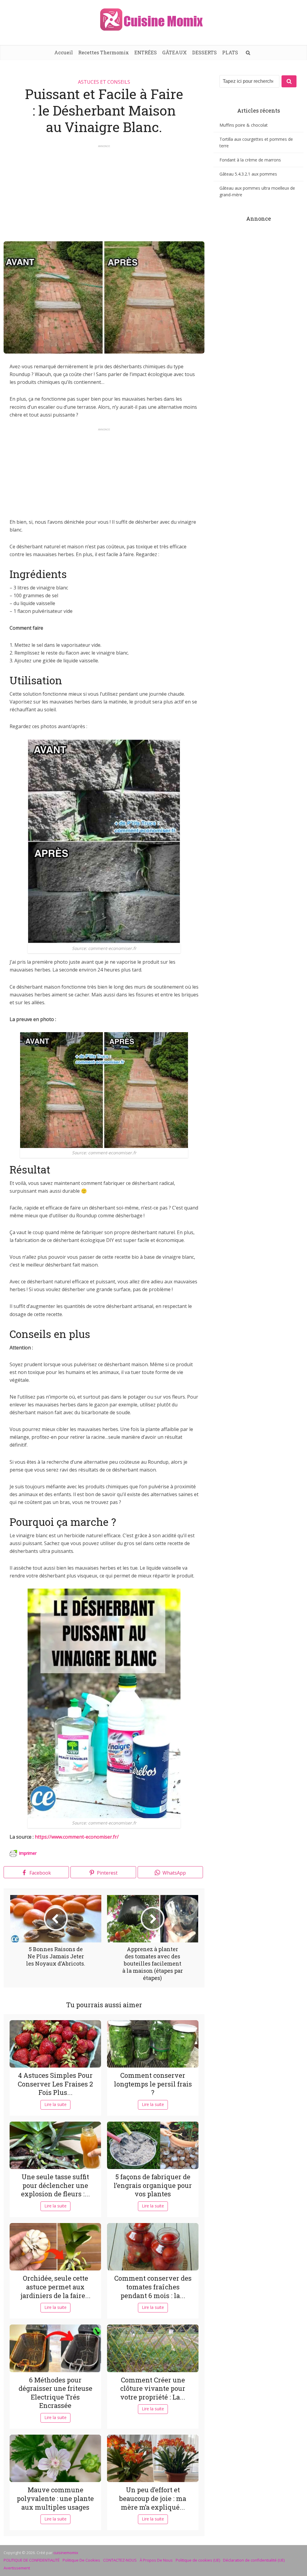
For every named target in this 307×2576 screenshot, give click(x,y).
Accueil (64, 52)
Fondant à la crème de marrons (250, 160)
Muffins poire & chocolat (244, 125)
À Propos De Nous (156, 2560)
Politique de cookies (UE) (198, 2560)
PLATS (230, 52)
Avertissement (17, 2568)
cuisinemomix (66, 2553)
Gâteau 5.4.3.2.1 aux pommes (248, 174)
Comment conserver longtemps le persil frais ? (153, 2084)
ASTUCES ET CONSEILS (104, 82)
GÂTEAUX (174, 52)
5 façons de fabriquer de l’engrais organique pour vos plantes (153, 2185)
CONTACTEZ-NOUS (120, 2560)
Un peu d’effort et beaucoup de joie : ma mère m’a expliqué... (153, 2498)
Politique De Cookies (81, 2560)
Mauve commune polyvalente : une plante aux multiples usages (55, 2498)
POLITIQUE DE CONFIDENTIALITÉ (32, 2560)
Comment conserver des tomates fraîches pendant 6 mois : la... (153, 2287)
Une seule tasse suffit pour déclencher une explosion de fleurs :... (55, 2185)
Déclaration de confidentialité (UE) (254, 2560)
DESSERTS (204, 52)
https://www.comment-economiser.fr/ (78, 1837)
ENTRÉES (146, 52)
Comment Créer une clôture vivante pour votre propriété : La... (153, 2388)
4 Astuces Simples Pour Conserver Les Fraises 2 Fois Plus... (55, 2084)
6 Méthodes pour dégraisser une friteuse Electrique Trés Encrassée (55, 2393)
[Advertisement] (104, 190)
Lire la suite (55, 2104)
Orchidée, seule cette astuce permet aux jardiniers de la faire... (55, 2287)
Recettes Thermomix (104, 52)
